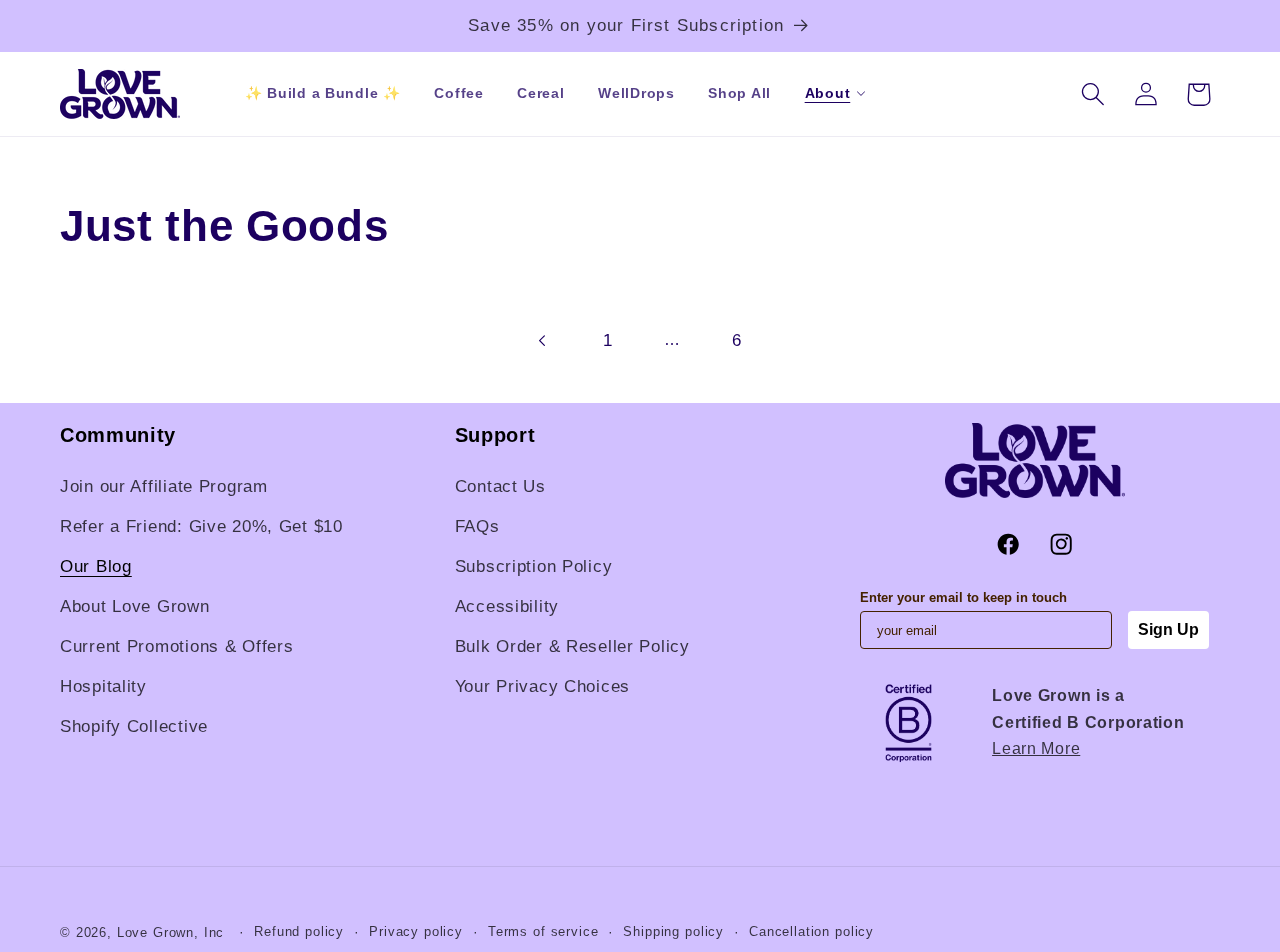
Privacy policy (416, 931)
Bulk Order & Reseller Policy (572, 646)
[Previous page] (542, 340)
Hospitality (103, 686)
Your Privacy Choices (542, 686)
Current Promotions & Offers (176, 646)
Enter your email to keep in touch (963, 597)
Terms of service (543, 931)
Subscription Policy (534, 566)
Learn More (1036, 748)
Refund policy (299, 931)
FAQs (477, 526)
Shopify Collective (134, 726)
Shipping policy (673, 931)
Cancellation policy (811, 931)
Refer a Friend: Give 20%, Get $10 (201, 526)
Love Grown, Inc (171, 932)
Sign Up (1168, 629)
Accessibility (507, 606)
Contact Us (500, 486)
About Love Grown (135, 606)
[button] (827, 93)
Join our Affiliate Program (164, 486)
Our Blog (96, 566)
